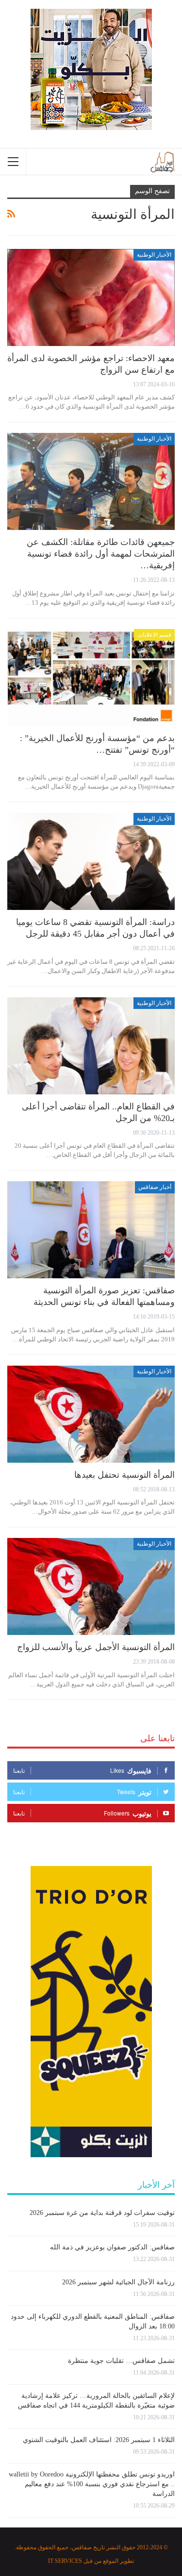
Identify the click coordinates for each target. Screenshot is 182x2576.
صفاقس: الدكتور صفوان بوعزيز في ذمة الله (112, 2247)
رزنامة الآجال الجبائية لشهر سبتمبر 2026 (118, 2282)
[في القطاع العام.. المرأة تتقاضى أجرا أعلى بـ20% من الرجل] (91, 1046)
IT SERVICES (65, 2561)
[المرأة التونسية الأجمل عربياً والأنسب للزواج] (91, 1586)
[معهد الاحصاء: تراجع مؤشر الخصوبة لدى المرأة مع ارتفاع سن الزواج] (91, 297)
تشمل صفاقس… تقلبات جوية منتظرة (121, 2361)
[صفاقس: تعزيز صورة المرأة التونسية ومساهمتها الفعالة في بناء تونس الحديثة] (91, 1230)
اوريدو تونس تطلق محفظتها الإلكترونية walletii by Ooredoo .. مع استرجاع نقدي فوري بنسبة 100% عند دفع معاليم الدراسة (92, 2484)
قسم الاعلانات (154, 635)
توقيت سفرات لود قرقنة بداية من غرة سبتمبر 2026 (102, 2213)
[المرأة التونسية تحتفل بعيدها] (91, 1414)
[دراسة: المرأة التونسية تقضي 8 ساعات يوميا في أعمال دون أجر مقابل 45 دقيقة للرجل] (91, 861)
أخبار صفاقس (155, 1187)
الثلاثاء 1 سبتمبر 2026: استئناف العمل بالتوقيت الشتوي (99, 2440)
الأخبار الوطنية (154, 255)
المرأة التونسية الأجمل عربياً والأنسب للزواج (96, 1647)
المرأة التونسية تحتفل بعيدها (124, 1475)
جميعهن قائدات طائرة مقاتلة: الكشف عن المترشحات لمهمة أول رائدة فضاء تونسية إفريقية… (101, 554)
